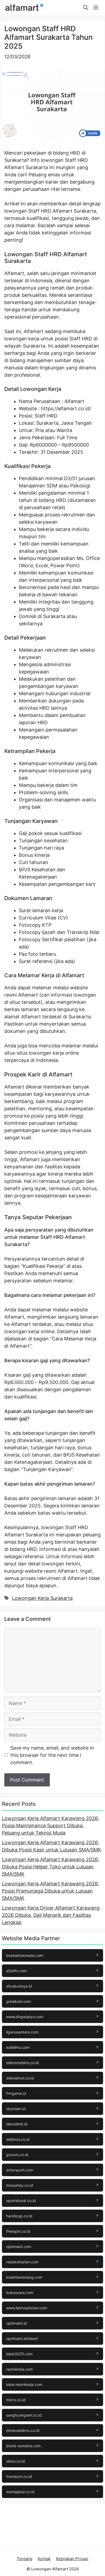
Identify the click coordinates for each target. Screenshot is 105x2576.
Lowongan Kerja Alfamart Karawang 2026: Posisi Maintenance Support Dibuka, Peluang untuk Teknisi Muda (50, 1826)
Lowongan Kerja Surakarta (42, 1598)
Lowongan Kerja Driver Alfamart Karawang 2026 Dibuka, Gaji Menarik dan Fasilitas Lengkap (51, 1915)
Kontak (44, 2559)
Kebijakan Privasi (72, 2559)
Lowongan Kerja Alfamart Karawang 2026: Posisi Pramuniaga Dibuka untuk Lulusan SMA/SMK (50, 1891)
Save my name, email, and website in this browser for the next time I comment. (52, 1755)
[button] (86, 8)
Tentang (24, 2559)
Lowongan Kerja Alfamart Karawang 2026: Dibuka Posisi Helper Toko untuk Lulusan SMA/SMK (50, 1867)
